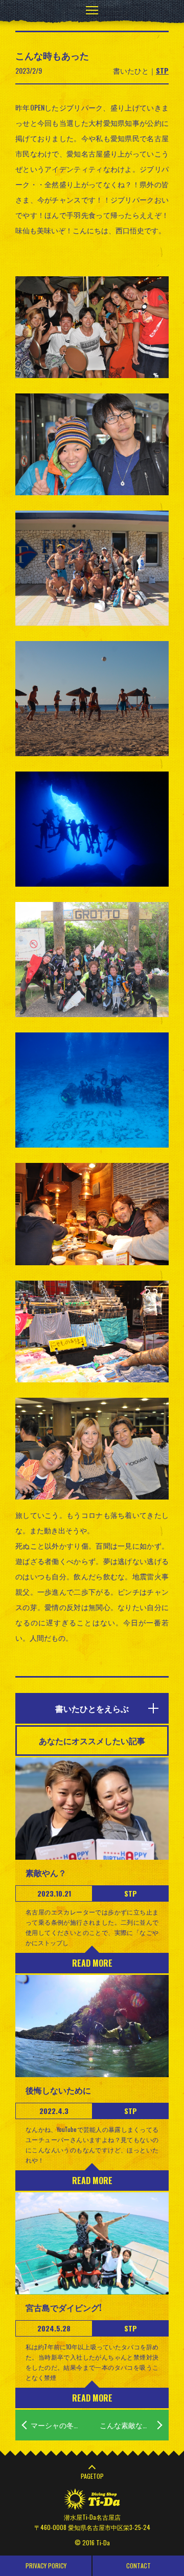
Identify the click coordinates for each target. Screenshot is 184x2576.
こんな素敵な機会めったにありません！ (134, 2425)
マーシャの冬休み (59, 2425)
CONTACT (139, 2566)
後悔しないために (58, 2090)
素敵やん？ (46, 1873)
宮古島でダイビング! (63, 2307)
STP (162, 70)
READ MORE (92, 1963)
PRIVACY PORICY (46, 2566)
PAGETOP (92, 2476)
